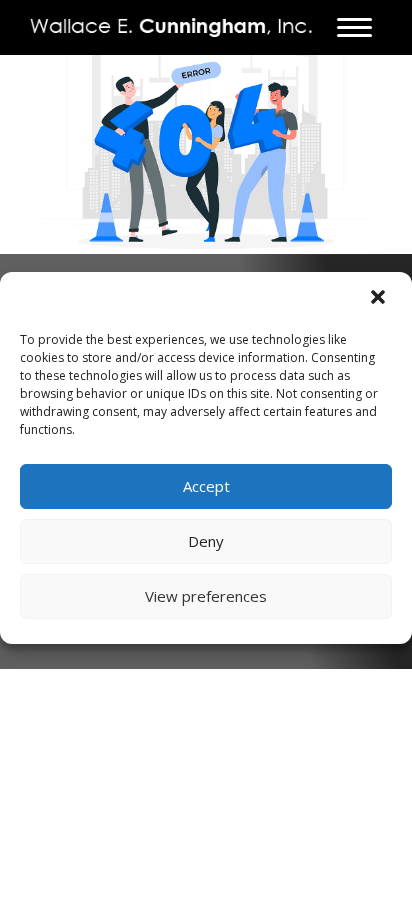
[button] (380, 299)
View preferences (206, 596)
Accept (206, 486)
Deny (206, 541)
